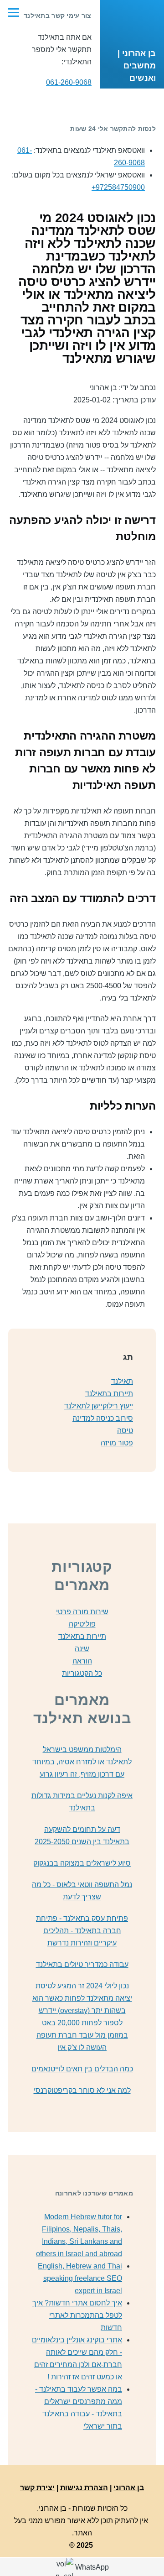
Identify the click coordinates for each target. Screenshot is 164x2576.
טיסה (125, 1431)
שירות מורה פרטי (82, 1612)
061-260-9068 (69, 82)
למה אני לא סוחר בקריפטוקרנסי (82, 2090)
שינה (82, 1649)
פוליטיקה (82, 1624)
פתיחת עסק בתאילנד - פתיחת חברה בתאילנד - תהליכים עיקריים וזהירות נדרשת (82, 1931)
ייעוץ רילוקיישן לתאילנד (99, 1406)
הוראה (82, 1661)
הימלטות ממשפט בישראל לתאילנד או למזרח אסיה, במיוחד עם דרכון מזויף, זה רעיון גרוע (82, 1762)
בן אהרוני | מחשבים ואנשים (137, 66)
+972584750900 (118, 187)
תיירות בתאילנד (109, 1394)
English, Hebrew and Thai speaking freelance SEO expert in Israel (80, 2278)
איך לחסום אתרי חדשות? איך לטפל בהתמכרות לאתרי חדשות (77, 2315)
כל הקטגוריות (82, 1673)
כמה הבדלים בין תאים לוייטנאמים (82, 2069)
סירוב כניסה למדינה (103, 1418)
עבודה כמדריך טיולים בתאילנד (82, 1964)
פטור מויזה (117, 1443)
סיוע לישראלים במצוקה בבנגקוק (82, 1863)
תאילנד (122, 1381)
